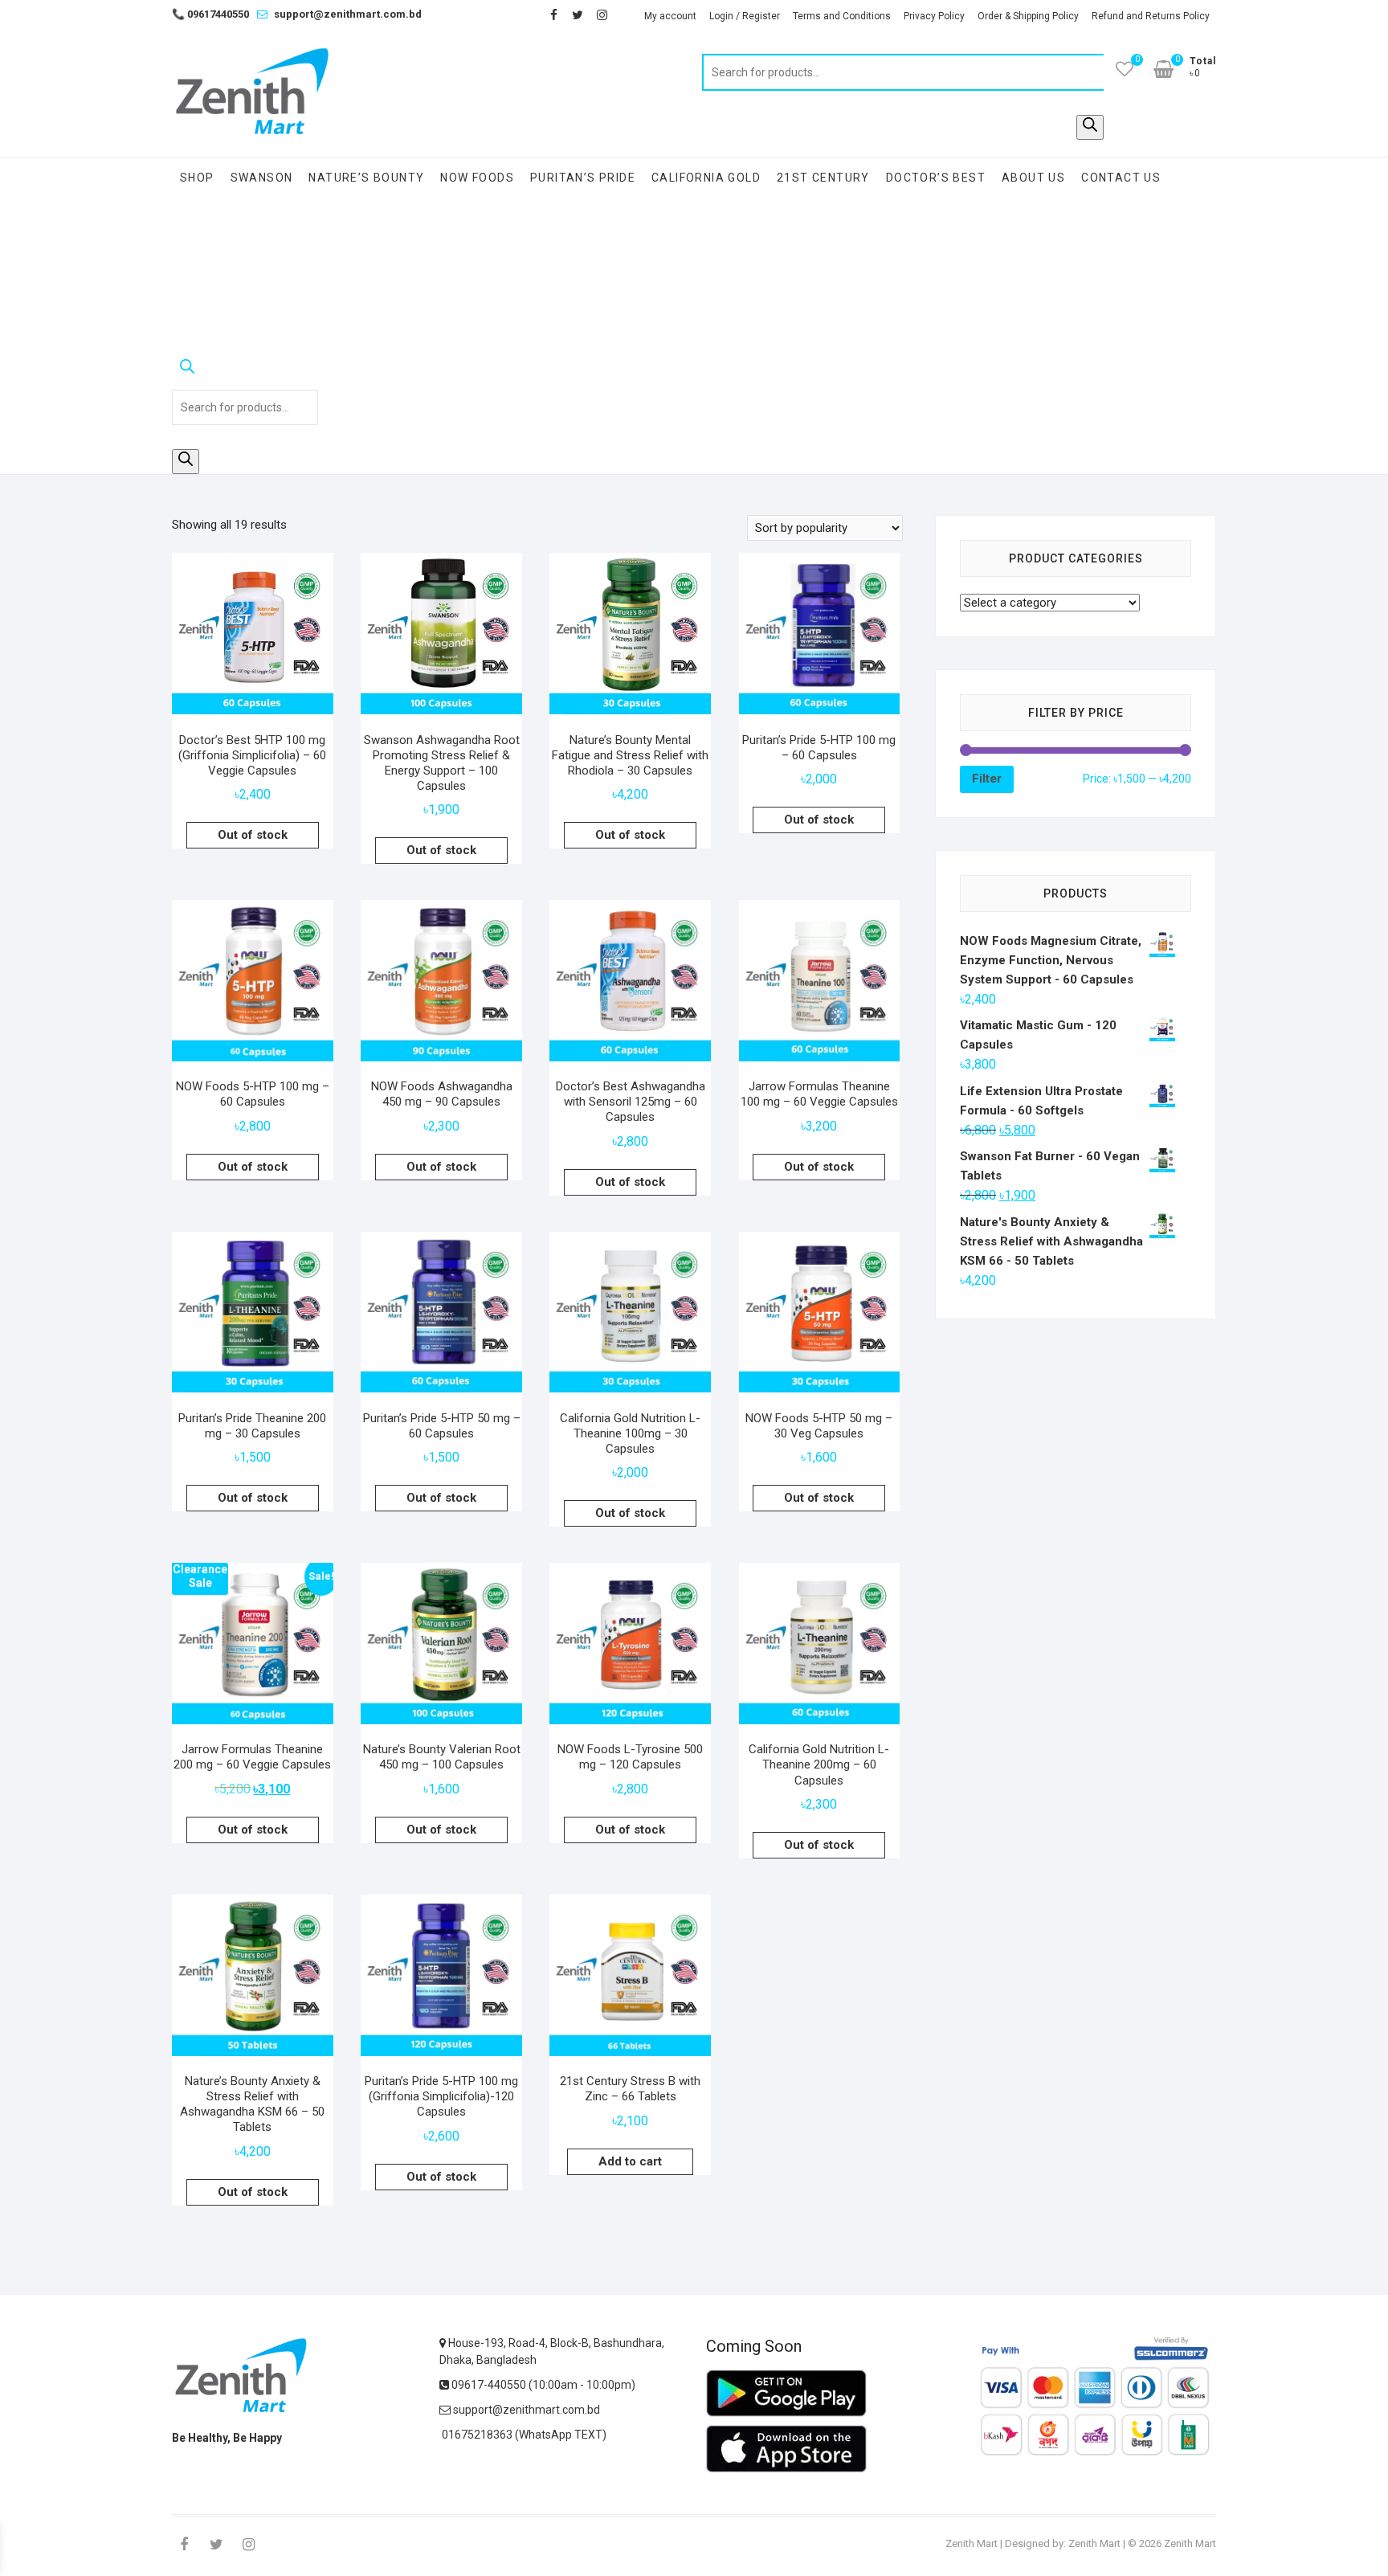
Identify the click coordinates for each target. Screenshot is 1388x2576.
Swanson (262, 178)
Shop (197, 178)
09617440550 (210, 14)
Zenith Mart (972, 2543)
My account (670, 16)
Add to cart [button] (630, 2161)
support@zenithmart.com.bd (348, 14)
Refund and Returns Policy (1151, 16)
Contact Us (1121, 178)
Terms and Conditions (842, 16)
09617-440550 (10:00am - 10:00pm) (542, 2385)
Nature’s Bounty (366, 178)
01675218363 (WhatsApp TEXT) (523, 2435)
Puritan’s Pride (583, 178)
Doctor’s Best (936, 178)
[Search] (1090, 127)
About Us (1033, 178)
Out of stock (253, 835)
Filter (987, 779)
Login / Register (745, 16)
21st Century (823, 178)
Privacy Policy (934, 16)
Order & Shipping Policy (1028, 16)
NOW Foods (477, 178)
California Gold (706, 178)
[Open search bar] (245, 370)
